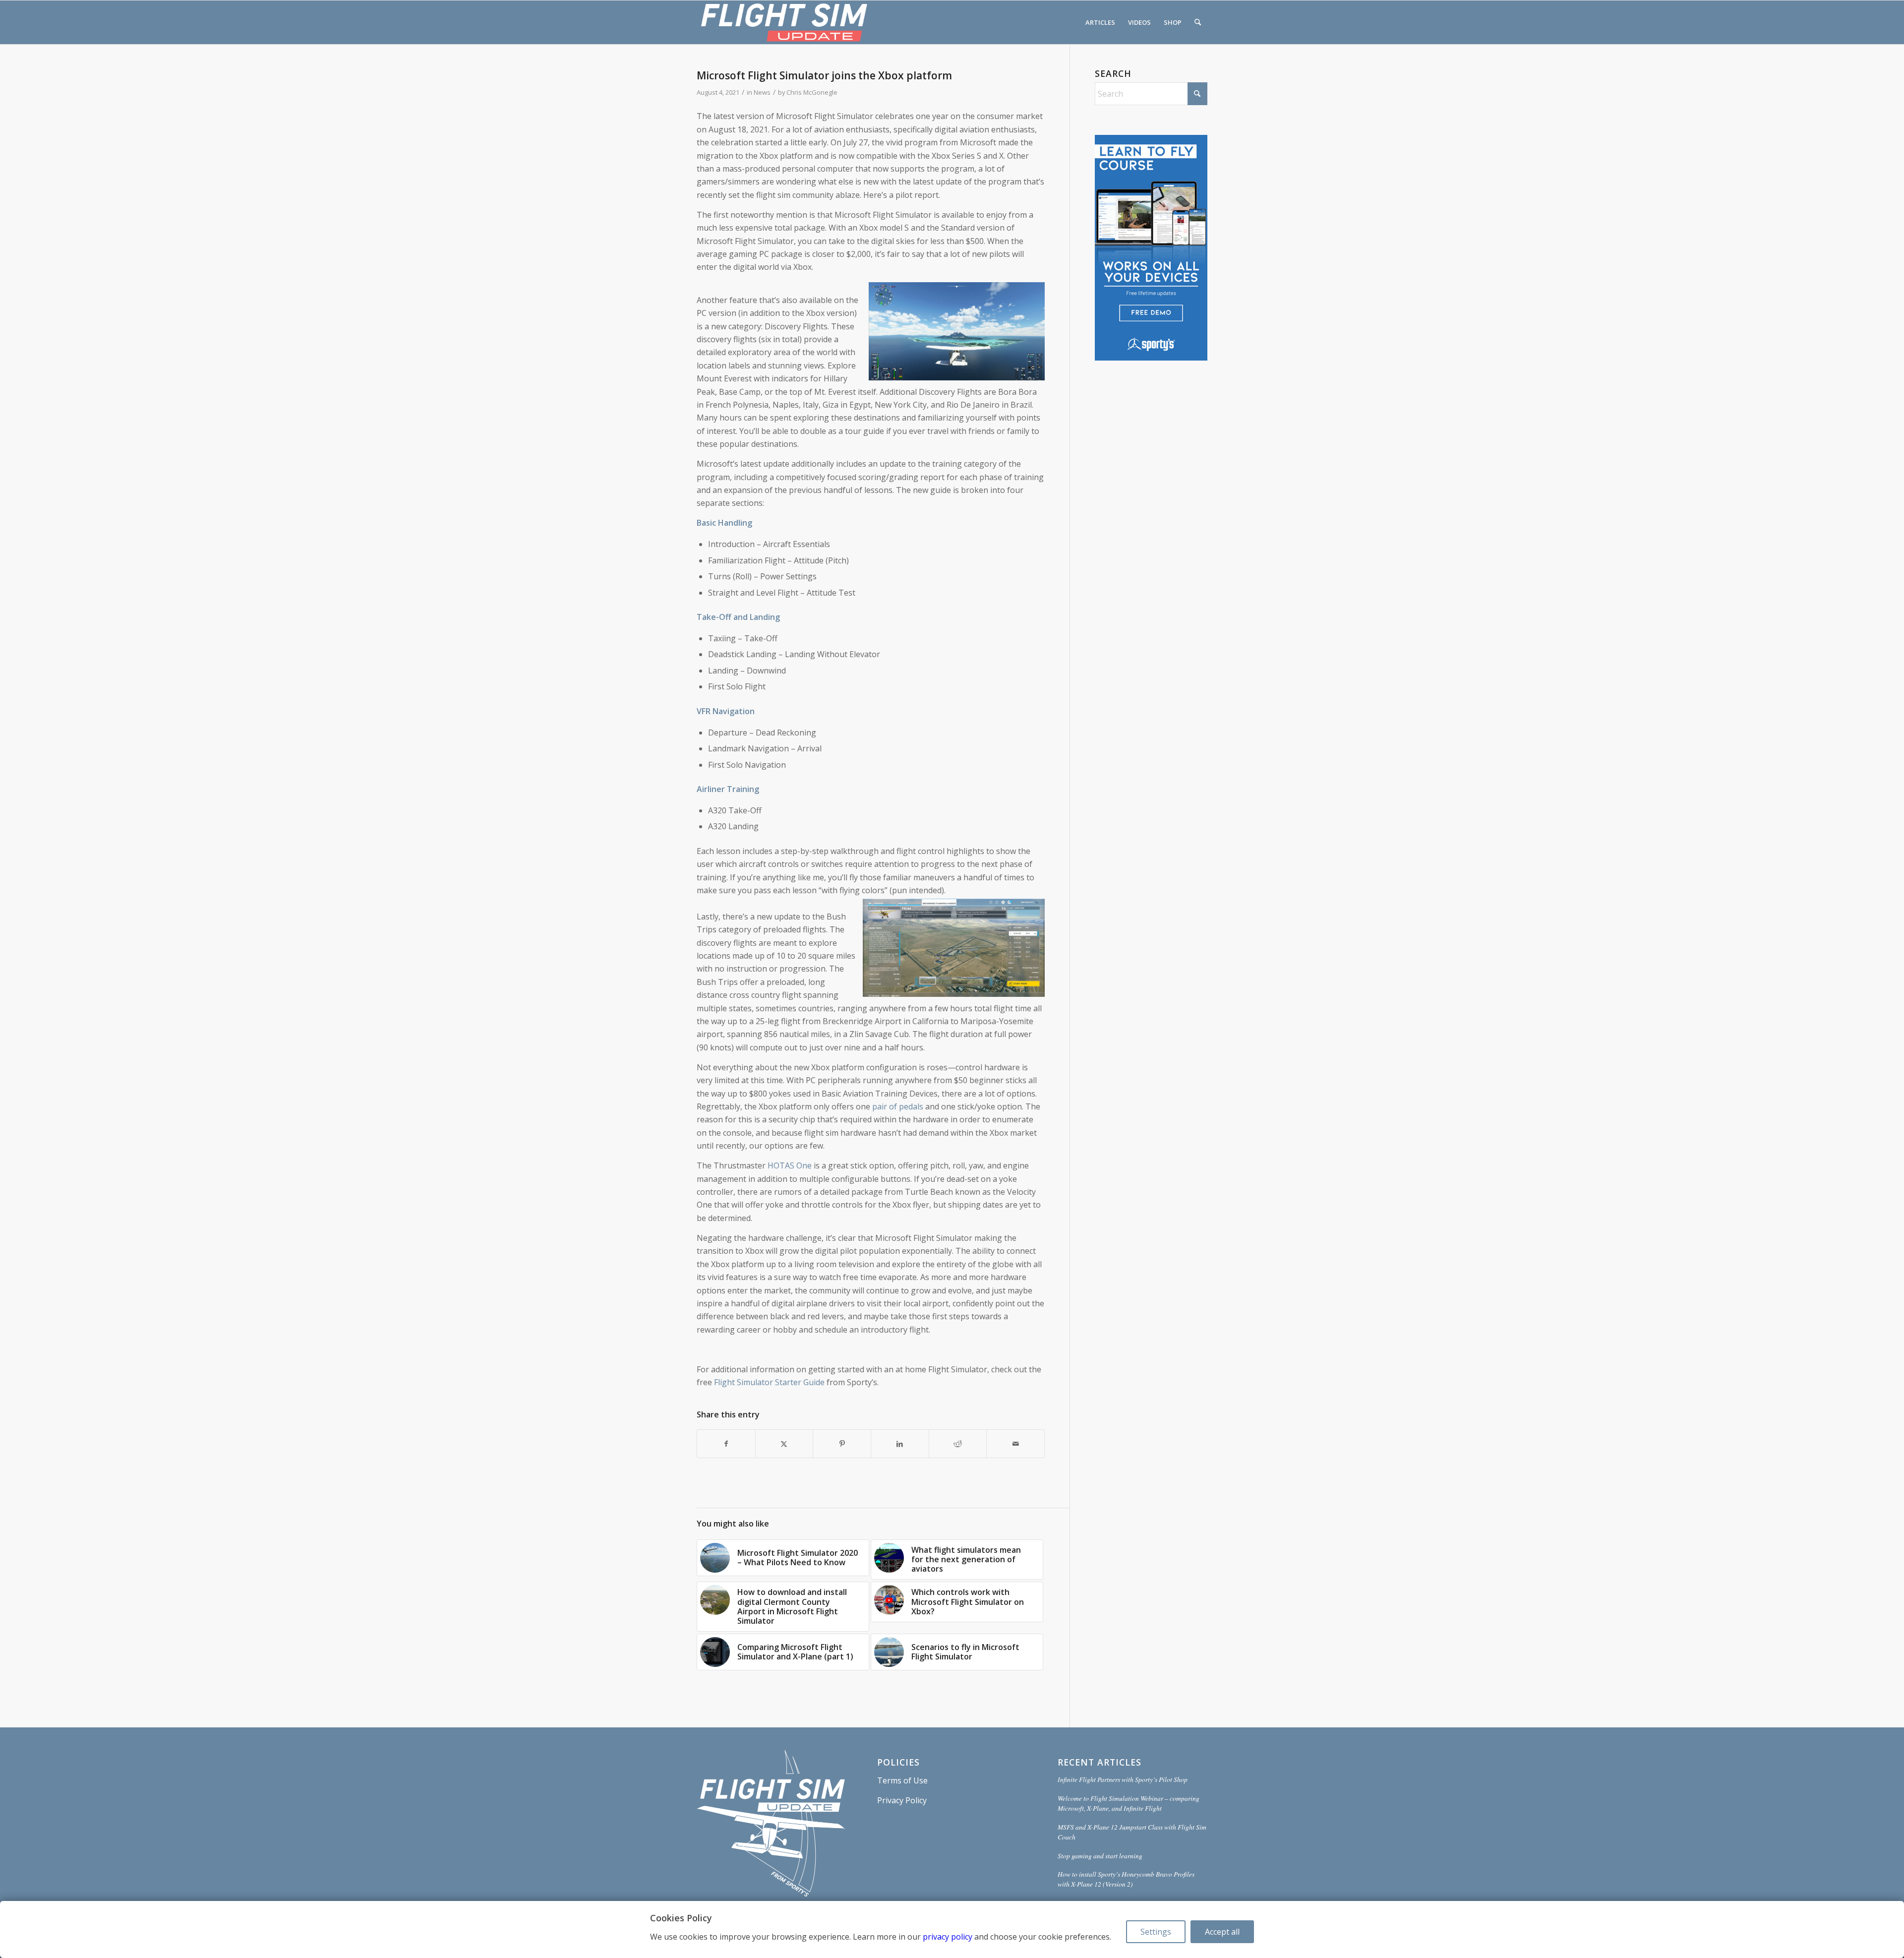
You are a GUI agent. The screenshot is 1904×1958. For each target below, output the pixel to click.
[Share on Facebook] (726, 1444)
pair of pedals (898, 1106)
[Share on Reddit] (958, 1444)
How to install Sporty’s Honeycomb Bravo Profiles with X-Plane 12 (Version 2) (1126, 1879)
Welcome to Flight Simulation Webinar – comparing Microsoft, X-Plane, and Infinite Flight (1129, 1803)
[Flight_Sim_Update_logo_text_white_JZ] (784, 22)
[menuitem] (1100, 22)
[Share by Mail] (1015, 1444)
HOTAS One (790, 1165)
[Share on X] (784, 1444)
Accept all (1222, 1932)
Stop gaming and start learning (1100, 1856)
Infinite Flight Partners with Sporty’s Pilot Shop (1123, 1779)
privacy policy (948, 1937)
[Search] (1198, 22)
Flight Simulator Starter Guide (769, 1382)
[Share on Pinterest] (842, 1444)
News (762, 92)
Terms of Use (902, 1780)
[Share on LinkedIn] (900, 1444)
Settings (1156, 1932)
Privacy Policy (902, 1800)
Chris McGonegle (812, 92)
